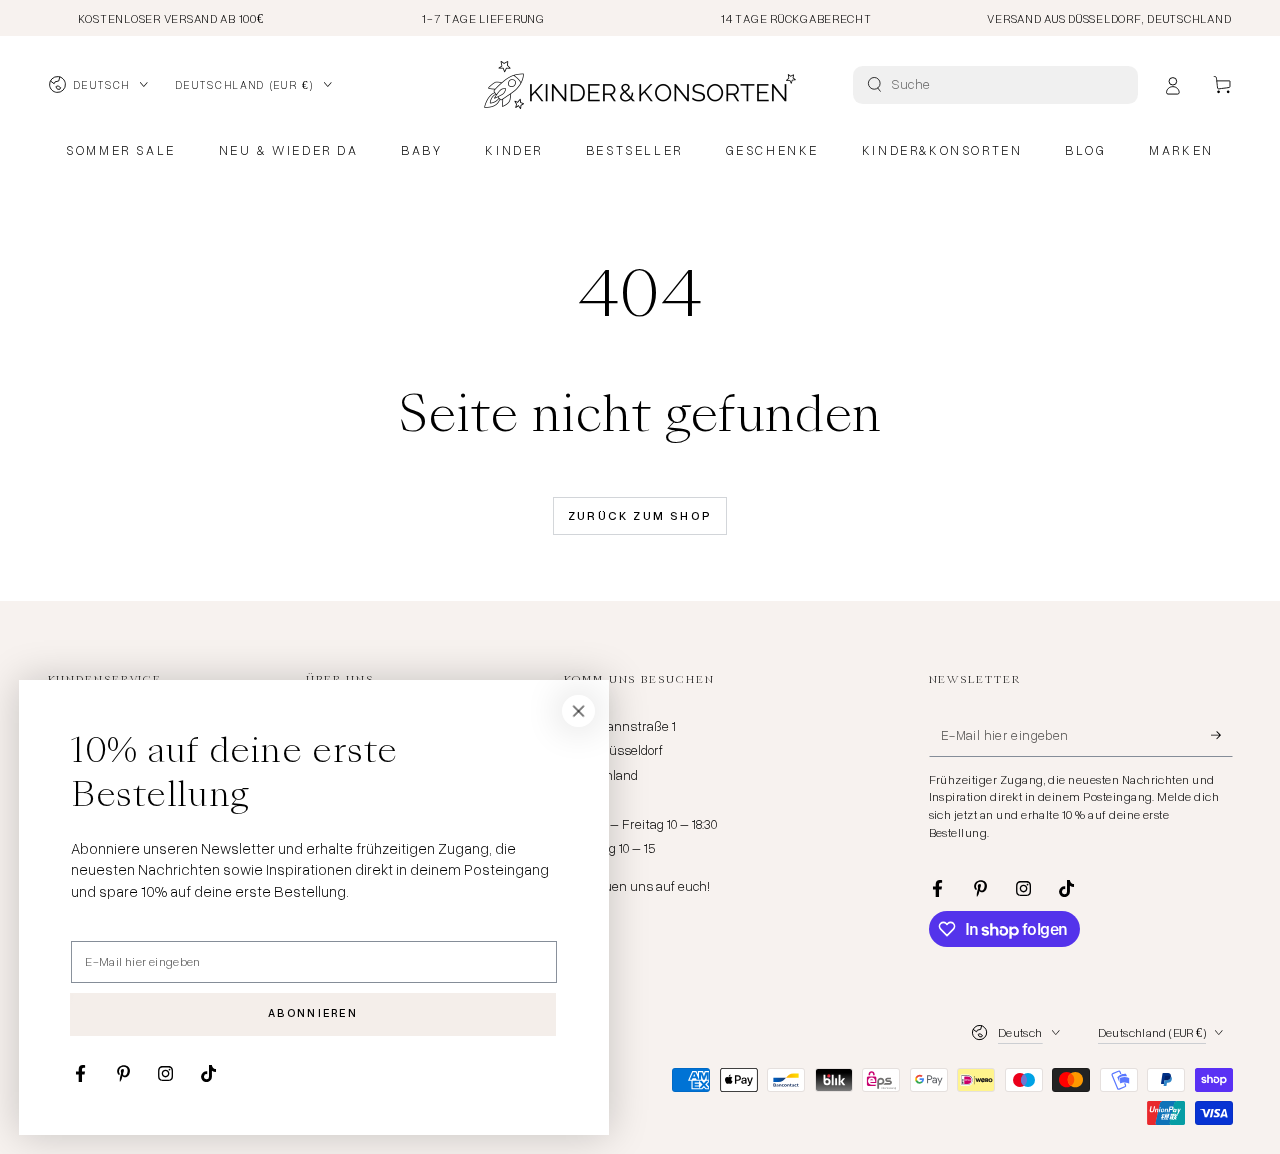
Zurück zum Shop (640, 515)
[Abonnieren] (1222, 735)
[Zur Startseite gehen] (640, 85)
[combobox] (998, 85)
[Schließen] (579, 711)
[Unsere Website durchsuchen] (874, 84)
